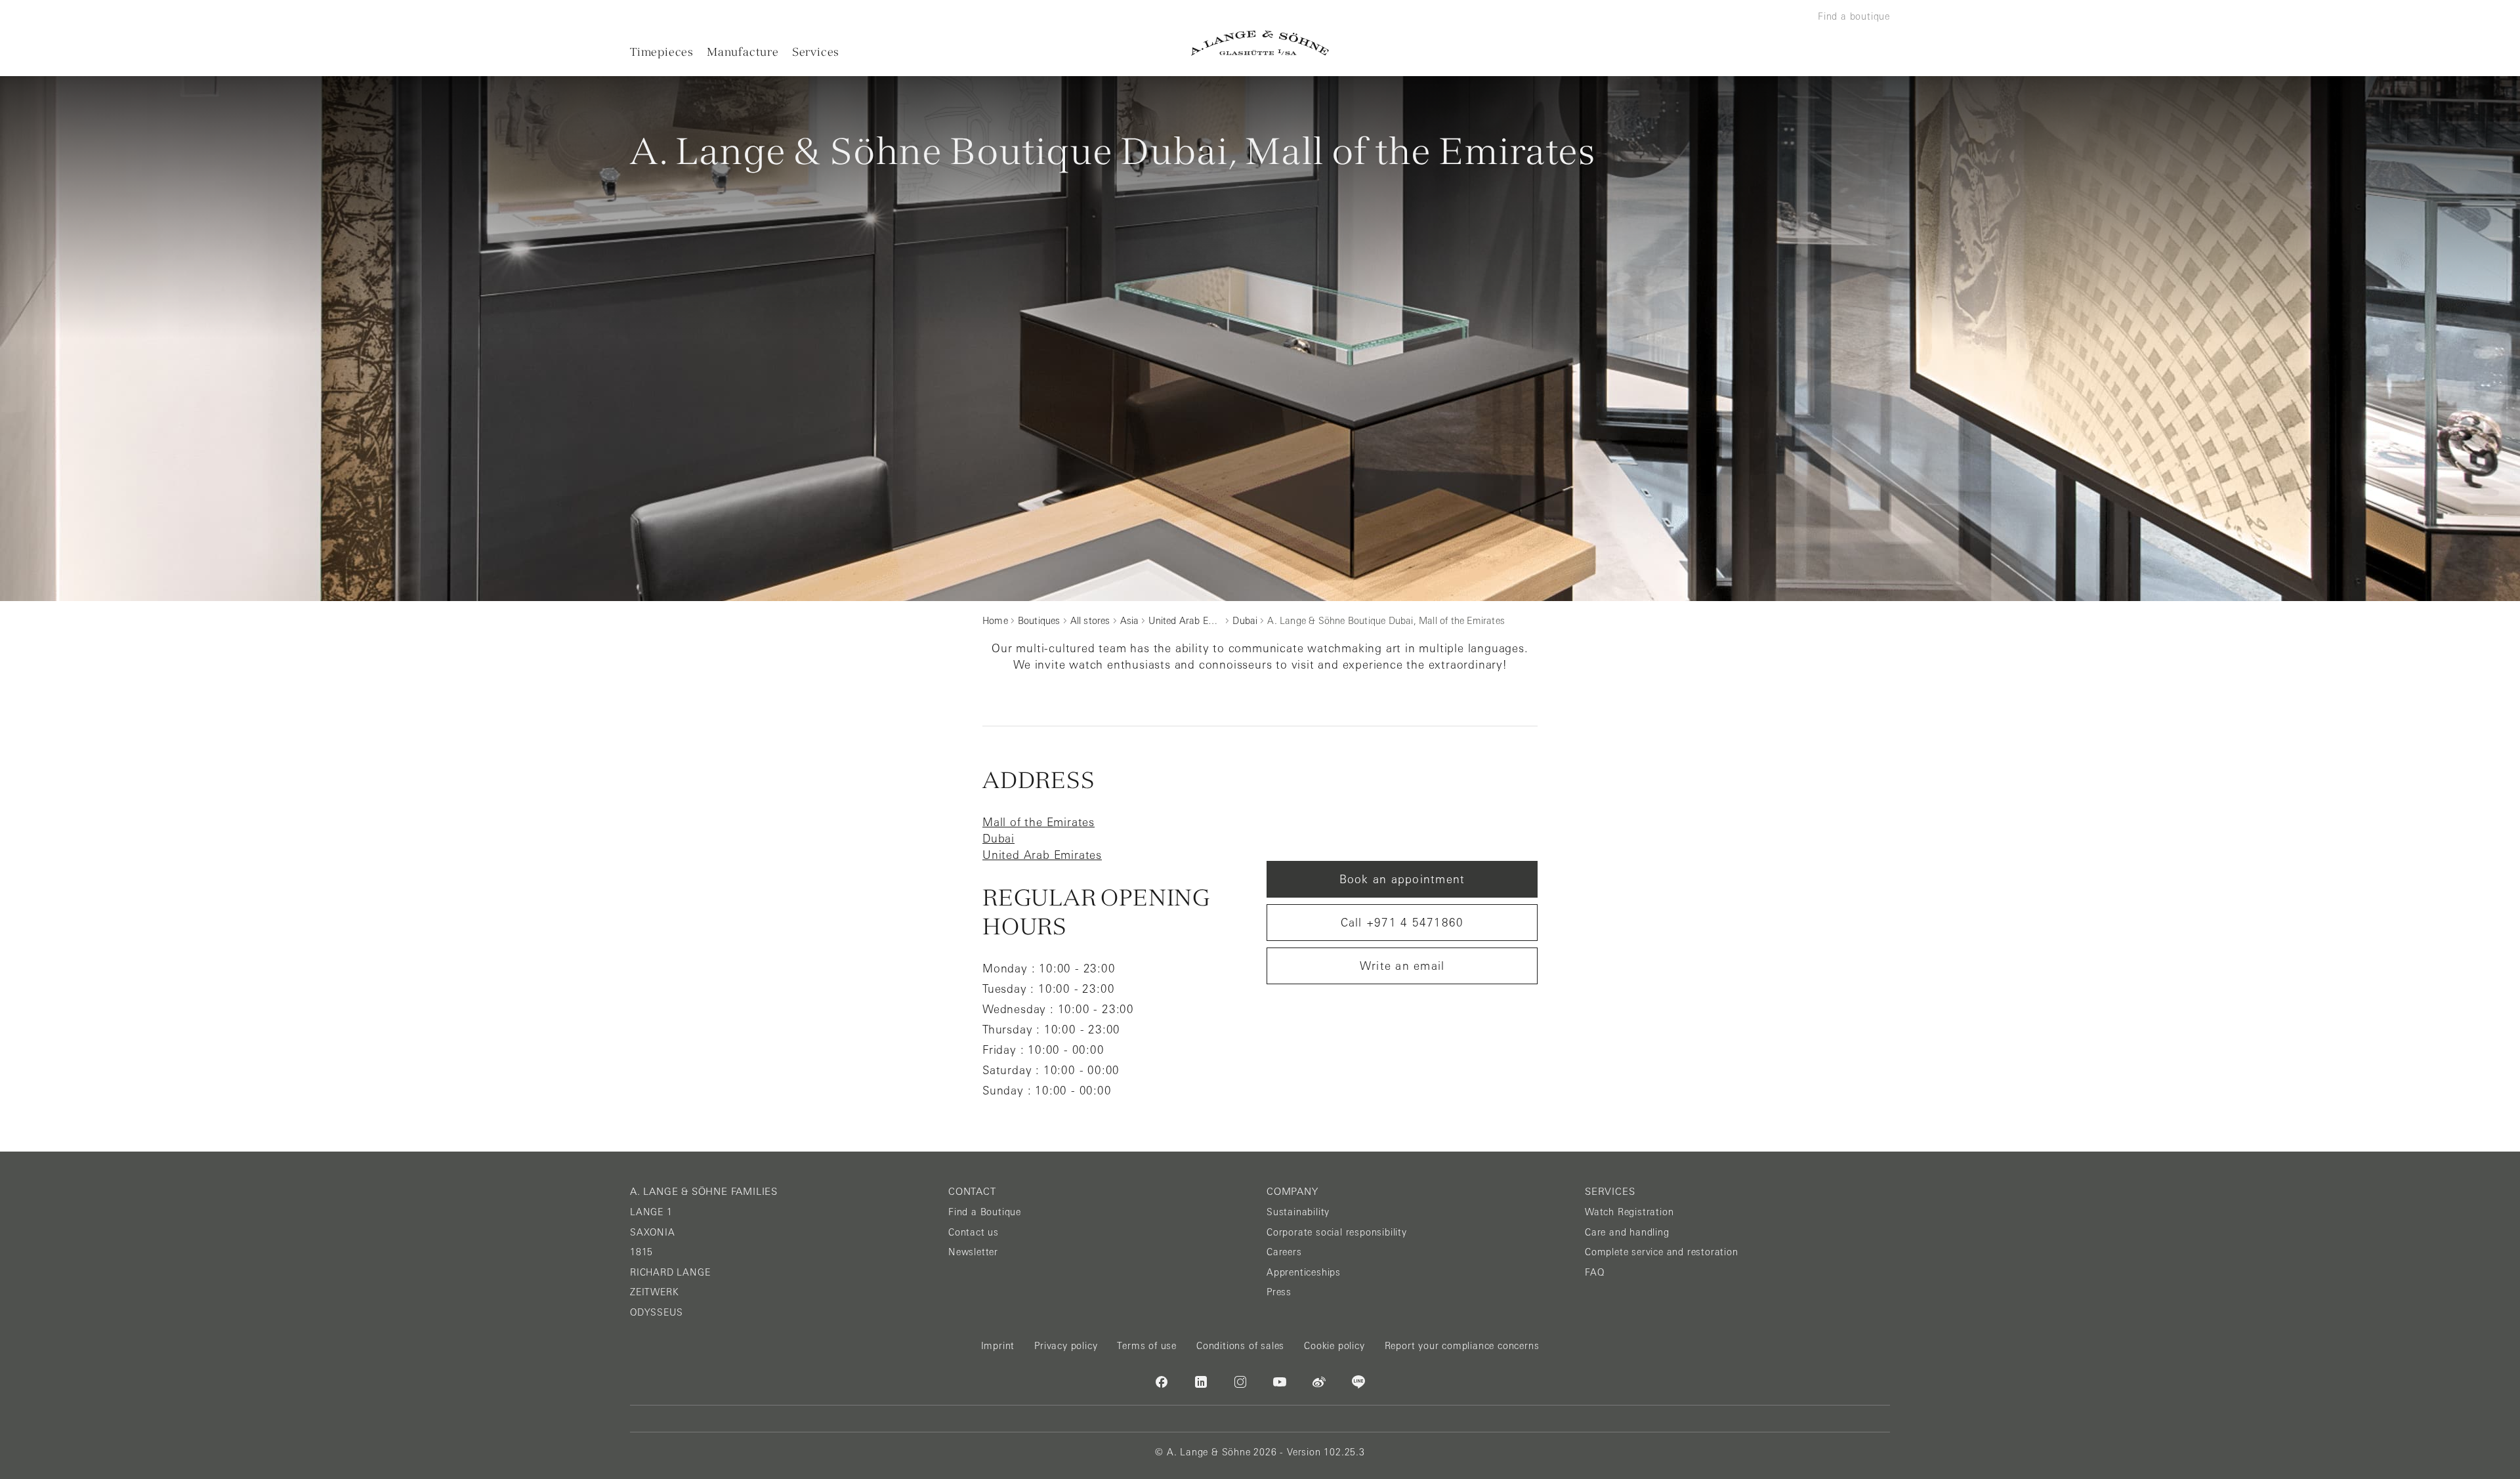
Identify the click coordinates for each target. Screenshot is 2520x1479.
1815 (641, 1252)
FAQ (1594, 1272)
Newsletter (973, 1252)
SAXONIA (653, 1232)
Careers (1284, 1252)
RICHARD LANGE (670, 1272)
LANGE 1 (651, 1212)
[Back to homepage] (1260, 43)
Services (816, 52)
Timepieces (662, 52)
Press (1279, 1292)
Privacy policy (1066, 1346)
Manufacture (743, 52)
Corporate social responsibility (1337, 1232)
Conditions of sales (1240, 1346)
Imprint (998, 1346)
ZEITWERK (654, 1292)
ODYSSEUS (656, 1312)
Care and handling (1627, 1232)
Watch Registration (1629, 1212)
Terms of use (1147, 1346)
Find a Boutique (985, 1212)
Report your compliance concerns (1462, 1346)
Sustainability (1298, 1212)
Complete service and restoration (1662, 1252)
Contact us (974, 1232)
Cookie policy (1334, 1346)
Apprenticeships (1304, 1272)
